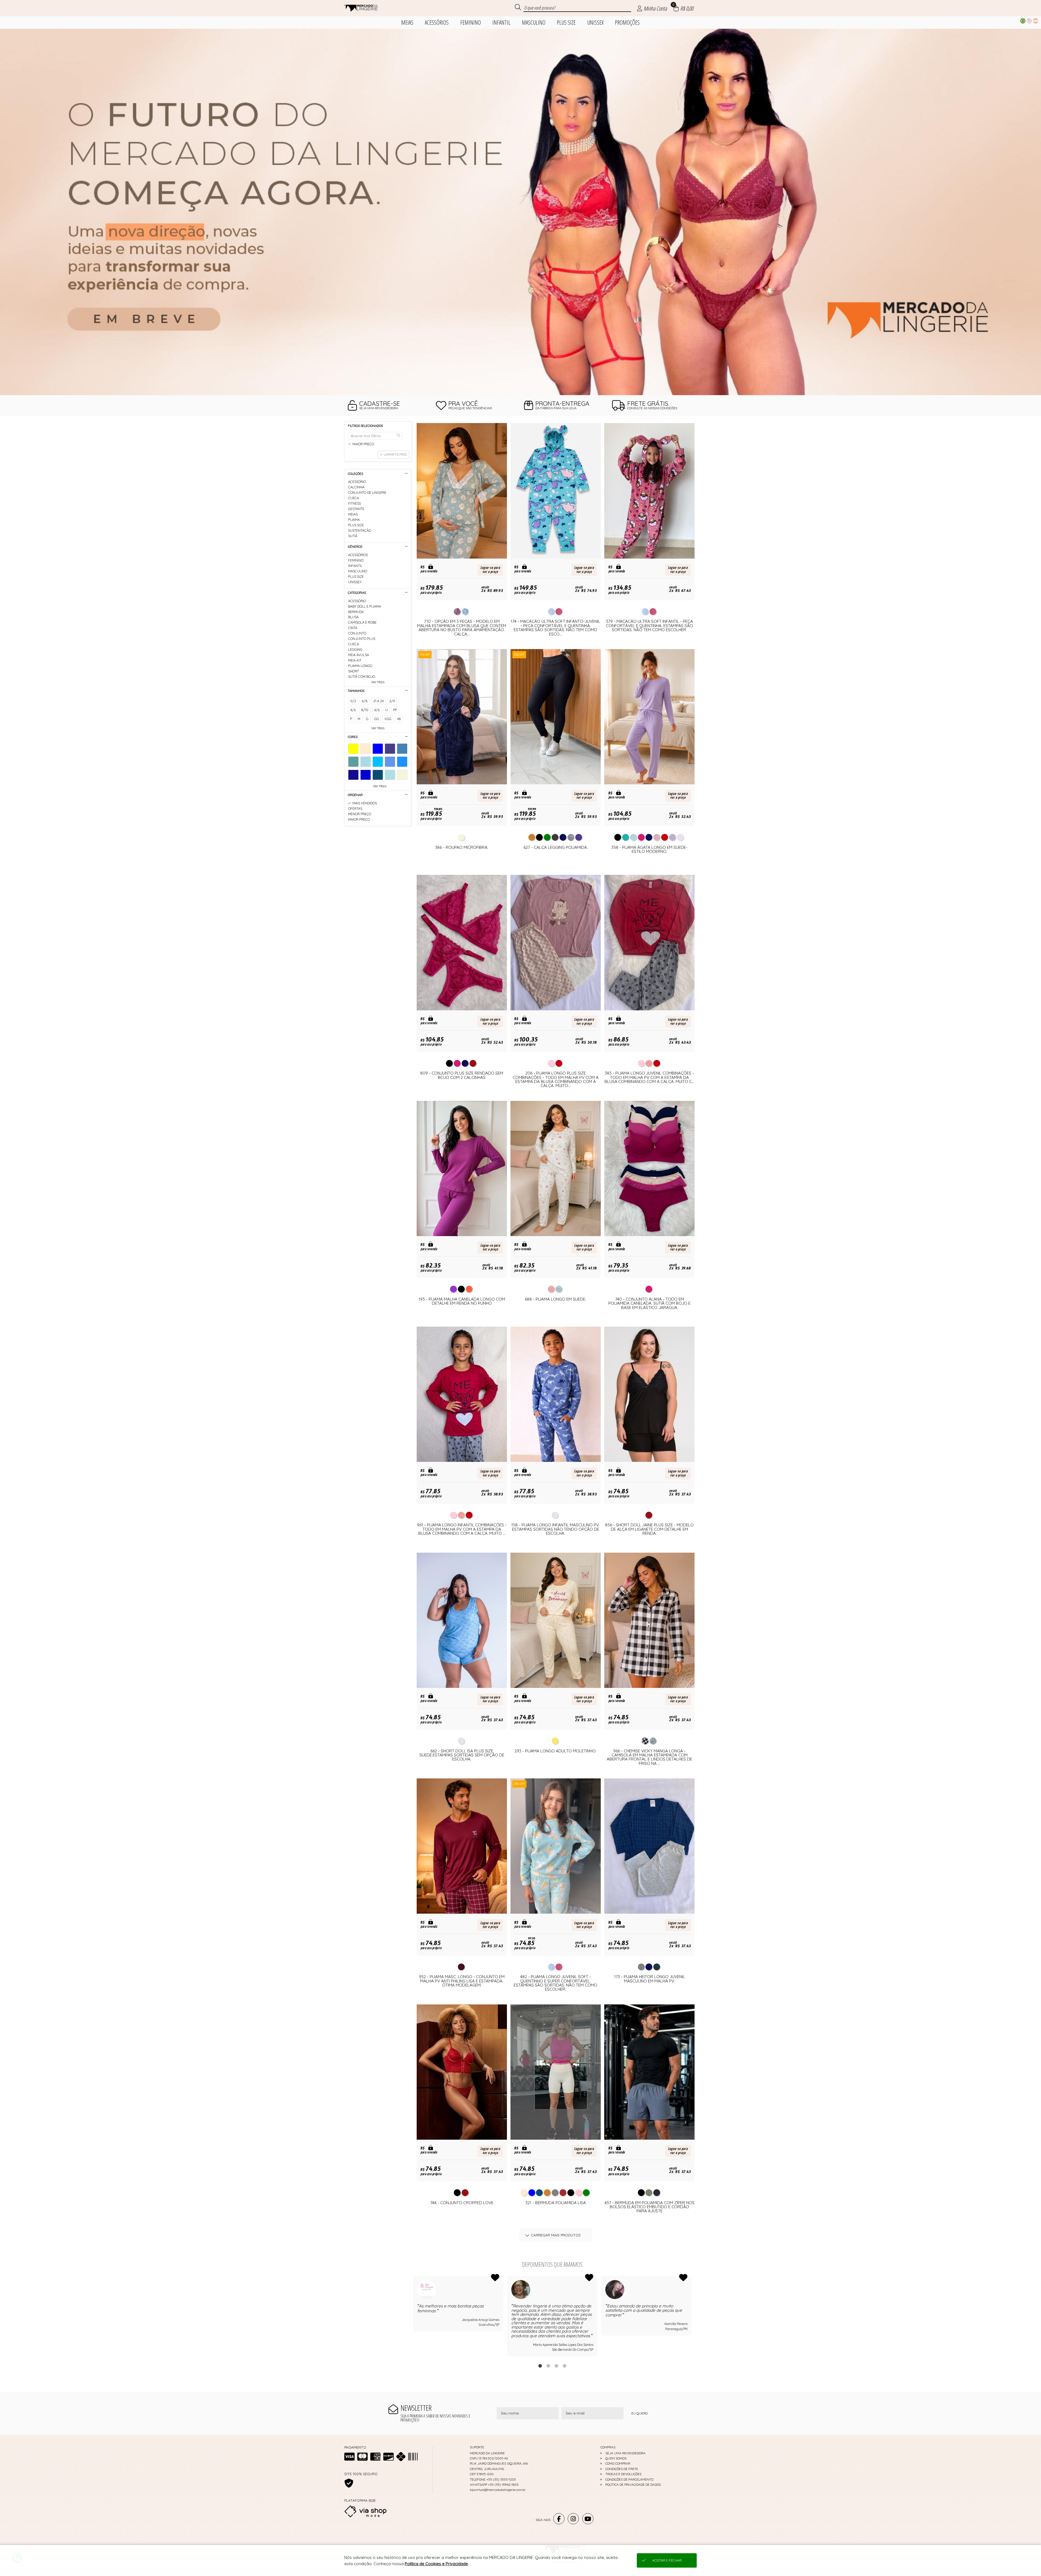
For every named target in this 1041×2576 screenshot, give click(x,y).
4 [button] (564, 2366)
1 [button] (540, 2366)
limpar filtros (395, 454)
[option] (520, 212)
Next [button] (692, 2316)
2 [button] (548, 2366)
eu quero (640, 2413)
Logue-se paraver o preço (490, 570)
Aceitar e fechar (667, 2560)
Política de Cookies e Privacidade (436, 2564)
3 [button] (556, 2366)
